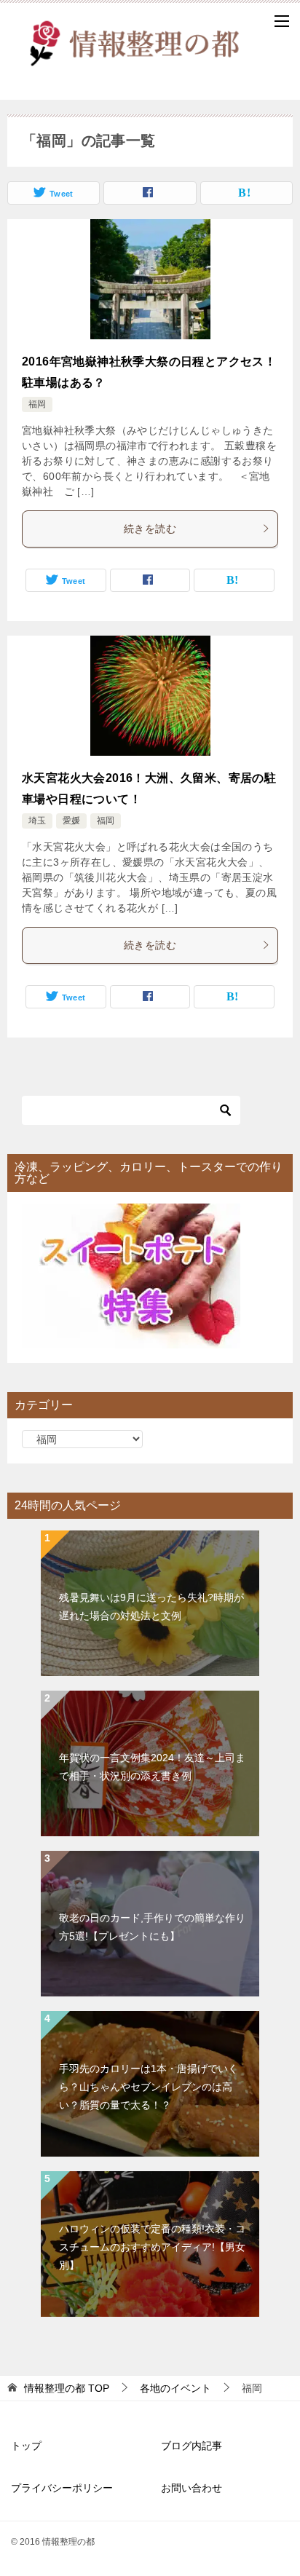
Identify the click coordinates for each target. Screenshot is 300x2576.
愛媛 (71, 821)
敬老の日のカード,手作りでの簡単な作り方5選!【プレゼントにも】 (152, 1927)
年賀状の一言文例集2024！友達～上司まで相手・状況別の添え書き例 (152, 1767)
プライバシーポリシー (62, 2488)
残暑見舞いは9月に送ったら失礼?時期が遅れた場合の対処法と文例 (151, 1607)
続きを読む (150, 529)
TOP (67, 2388)
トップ (26, 2446)
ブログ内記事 (192, 2446)
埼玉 (37, 821)
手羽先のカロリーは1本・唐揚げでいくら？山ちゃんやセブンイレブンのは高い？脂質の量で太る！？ (149, 2087)
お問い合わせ (192, 2488)
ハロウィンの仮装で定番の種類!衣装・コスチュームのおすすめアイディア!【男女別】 (152, 2247)
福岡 (37, 404)
